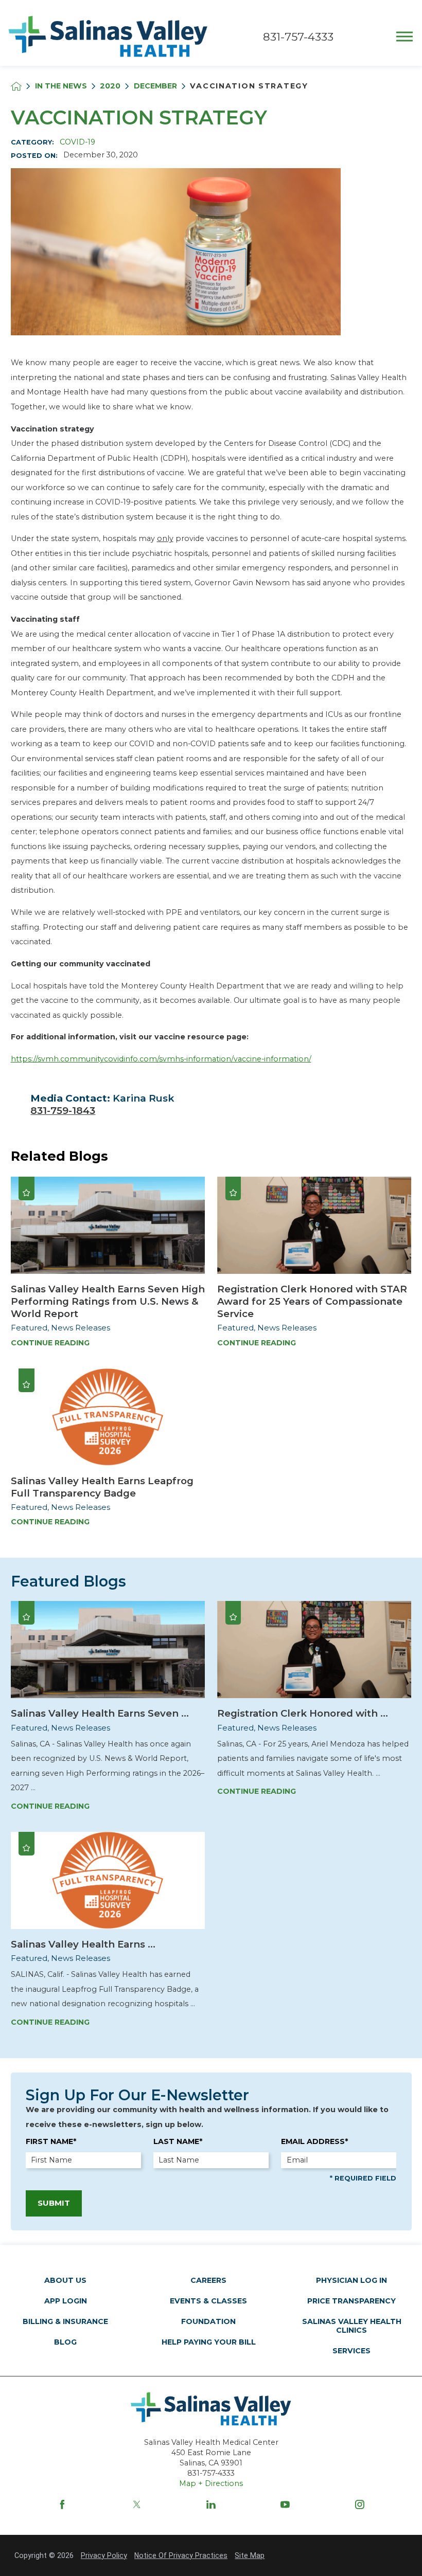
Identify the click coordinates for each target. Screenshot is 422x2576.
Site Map (250, 2555)
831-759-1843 (63, 1111)
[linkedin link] (211, 2505)
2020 (110, 86)
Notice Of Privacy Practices (181, 2555)
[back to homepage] (16, 86)
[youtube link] (285, 2505)
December (155, 86)
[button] (405, 37)
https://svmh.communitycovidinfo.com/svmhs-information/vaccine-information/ (161, 1059)
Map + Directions (211, 2483)
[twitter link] (137, 2505)
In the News (61, 86)
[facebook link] (62, 2505)
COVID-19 (77, 142)
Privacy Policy (104, 2555)
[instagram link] (360, 2505)
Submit (54, 2203)
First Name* (51, 2141)
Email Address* (314, 2141)
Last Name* (178, 2141)
